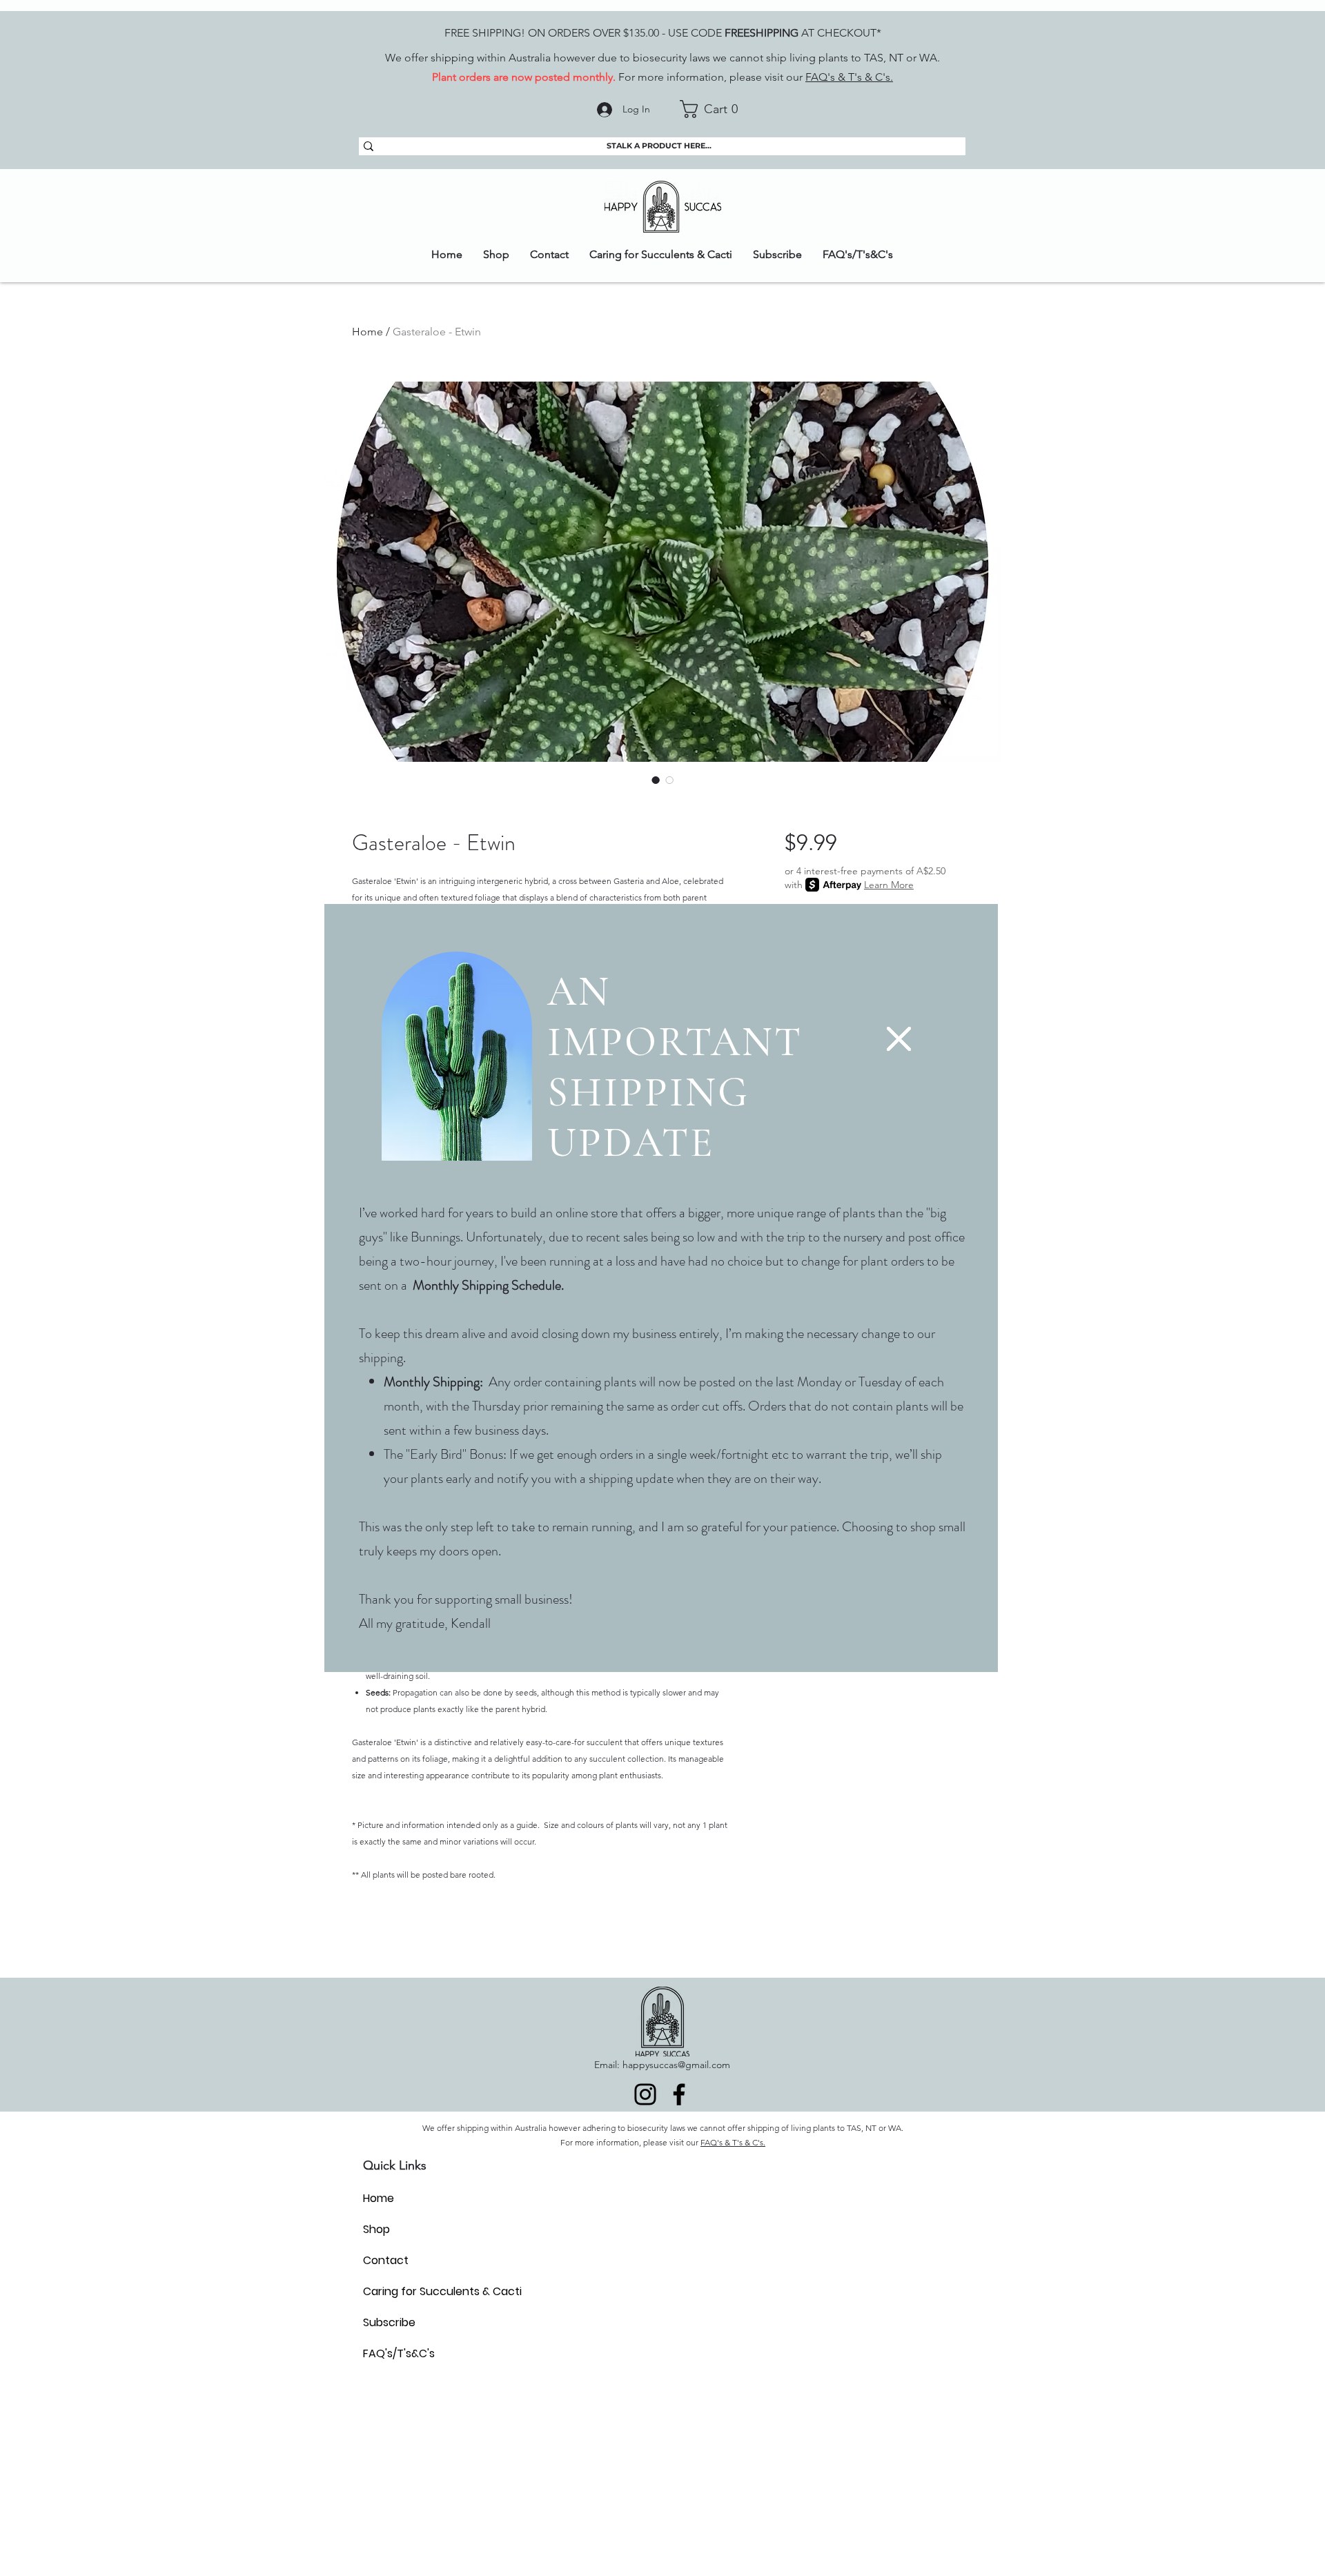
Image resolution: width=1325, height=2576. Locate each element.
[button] (899, 1039)
